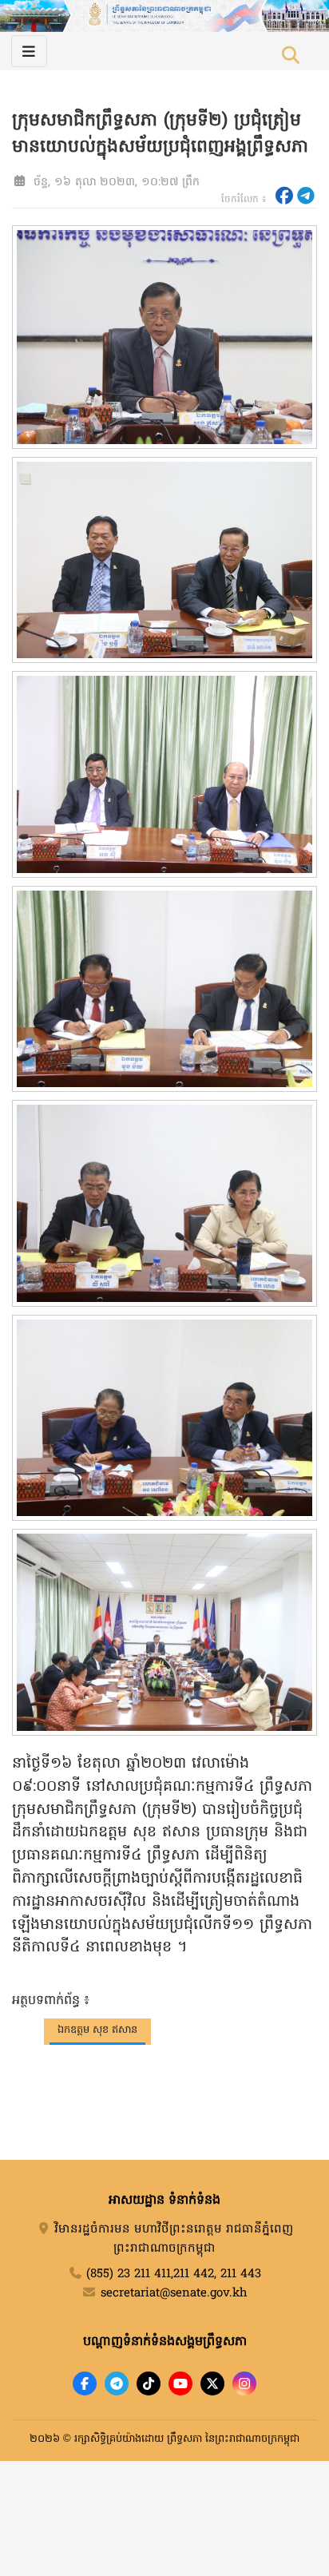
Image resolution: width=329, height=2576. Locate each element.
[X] (212, 2383)
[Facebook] (85, 2383)
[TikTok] (149, 2383)
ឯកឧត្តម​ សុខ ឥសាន (97, 2030)
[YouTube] (180, 2383)
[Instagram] (244, 2383)
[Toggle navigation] (29, 51)
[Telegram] (117, 2383)
